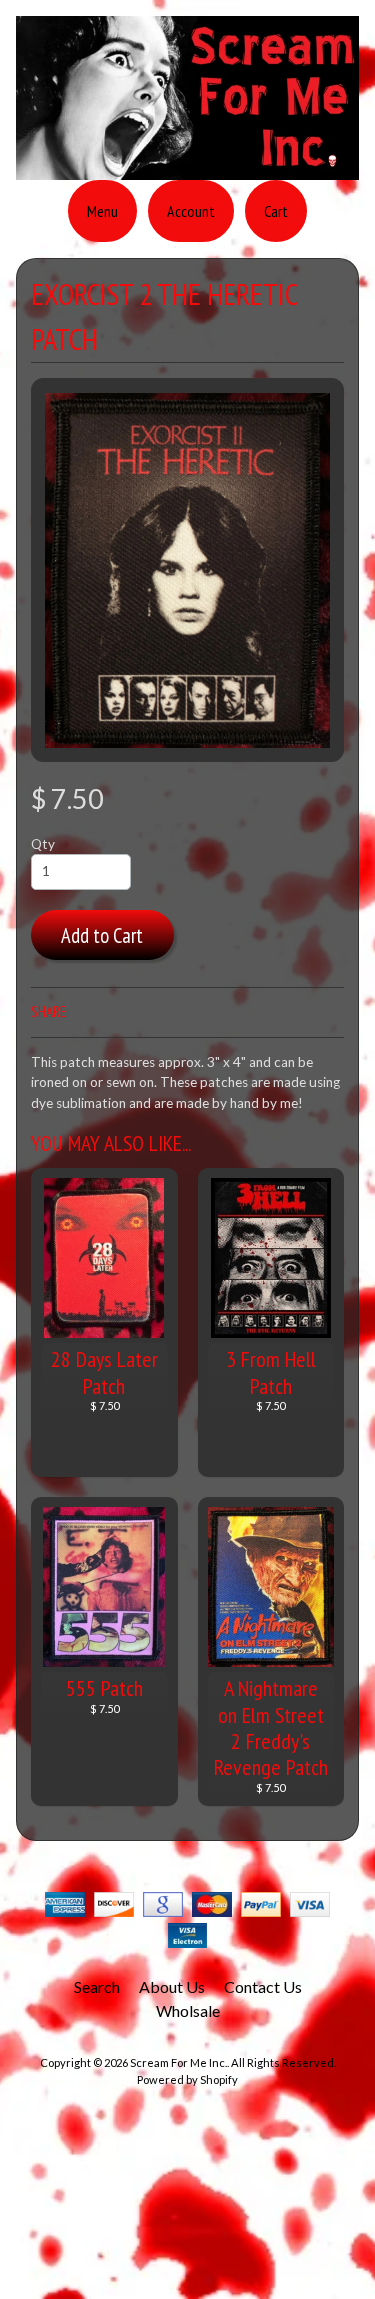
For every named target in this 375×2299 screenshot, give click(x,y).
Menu (102, 211)
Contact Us (263, 1986)
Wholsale (188, 2010)
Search (97, 1986)
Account (191, 211)
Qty (43, 844)
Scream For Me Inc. (178, 2062)
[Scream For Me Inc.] (187, 168)
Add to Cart (102, 935)
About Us (172, 1986)
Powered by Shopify (187, 2079)
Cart (276, 211)
